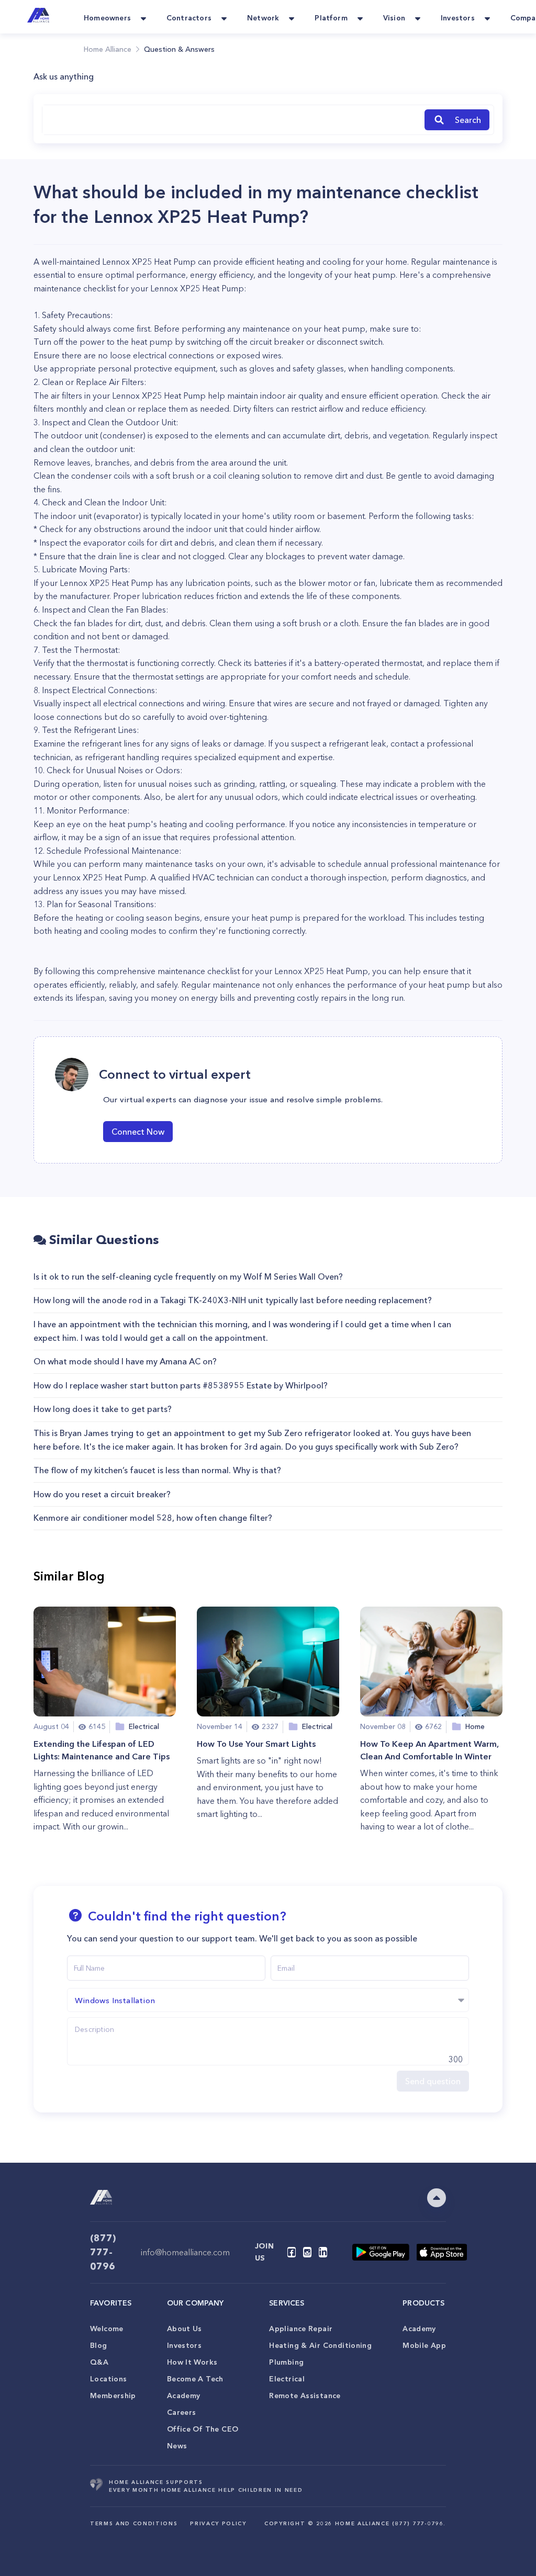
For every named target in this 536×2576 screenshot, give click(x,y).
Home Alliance (108, 49)
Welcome (107, 2329)
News (177, 2446)
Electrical (287, 2379)
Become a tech (195, 2379)
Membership (113, 2396)
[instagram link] (307, 2252)
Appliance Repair (301, 2329)
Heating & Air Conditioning (320, 2345)
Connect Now (138, 1132)
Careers (182, 2412)
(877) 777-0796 (103, 2252)
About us (185, 2329)
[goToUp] (437, 2198)
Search (468, 120)
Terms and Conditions (134, 2523)
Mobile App (424, 2345)
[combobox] (231, 120)
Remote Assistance (305, 2396)
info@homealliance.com (185, 2252)
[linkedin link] (323, 2252)
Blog (99, 2345)
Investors (184, 2345)
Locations (108, 2379)
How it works (192, 2362)
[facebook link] (292, 2252)
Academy (184, 2396)
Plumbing (286, 2362)
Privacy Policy (218, 2523)
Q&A (99, 2362)
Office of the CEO (203, 2429)
